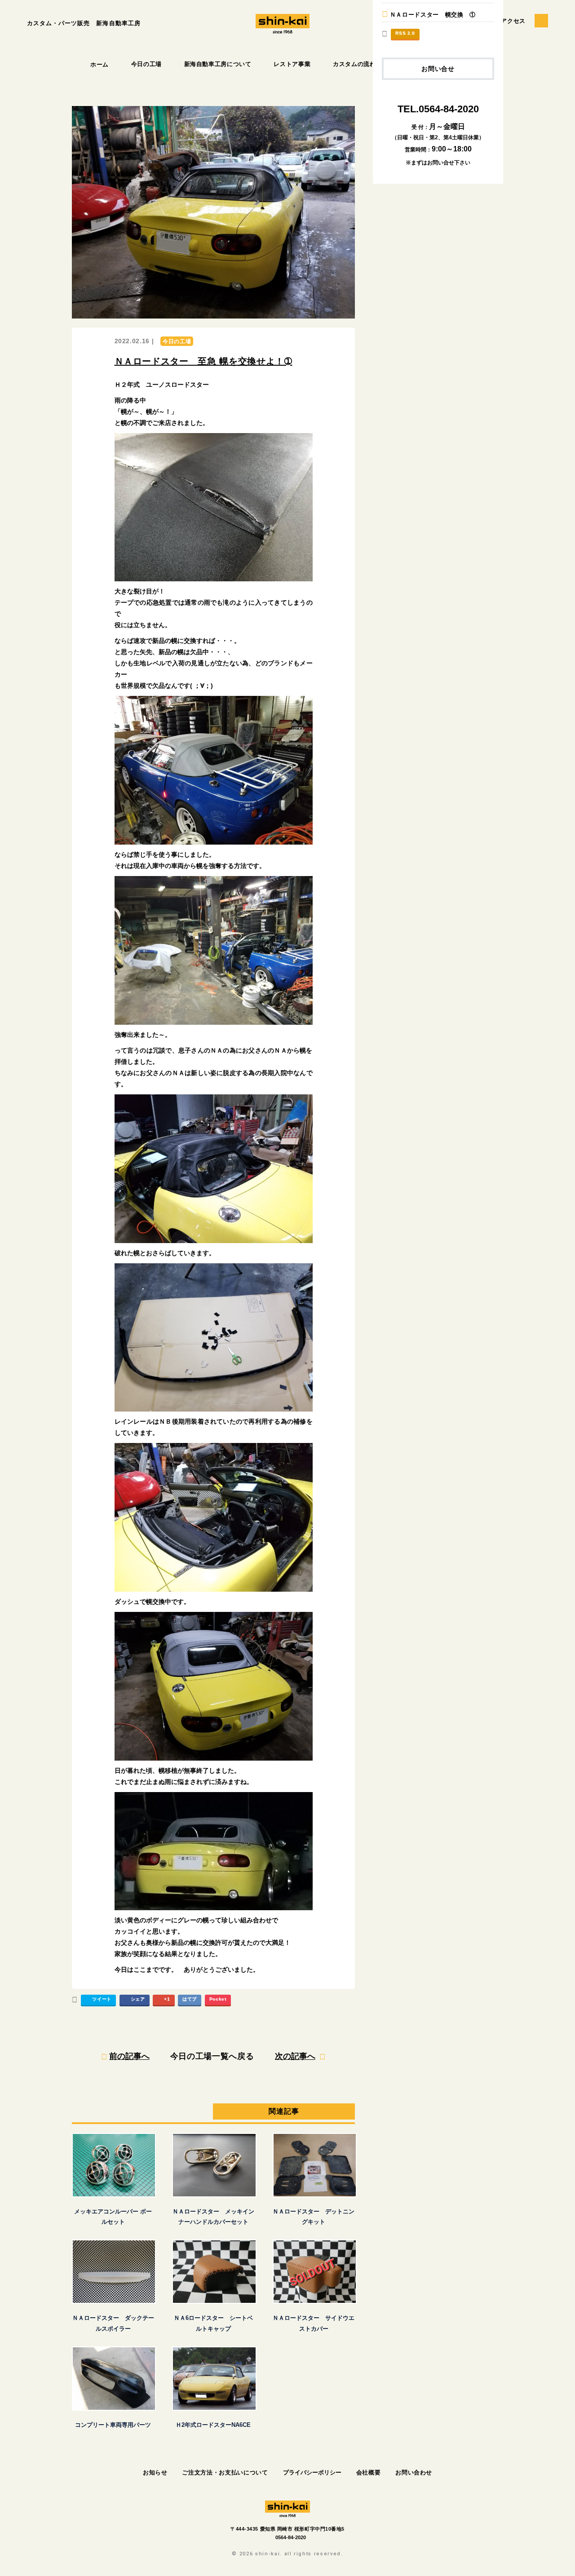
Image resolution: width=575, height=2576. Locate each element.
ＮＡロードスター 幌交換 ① (433, 15)
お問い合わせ (414, 2472)
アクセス (513, 21)
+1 (167, 1999)
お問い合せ (438, 69)
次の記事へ (295, 2056)
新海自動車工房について (218, 64)
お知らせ (155, 2472)
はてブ (190, 1999)
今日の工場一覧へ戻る (212, 2056)
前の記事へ (129, 2056)
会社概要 (369, 2472)
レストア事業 (292, 64)
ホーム (100, 64)
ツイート (102, 1999)
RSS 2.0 (405, 33)
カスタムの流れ (354, 64)
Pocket (218, 1999)
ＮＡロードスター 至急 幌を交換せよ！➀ (203, 361)
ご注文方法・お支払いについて (225, 2472)
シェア (138, 1999)
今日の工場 (146, 64)
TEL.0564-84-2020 (438, 109)
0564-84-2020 (291, 2537)
